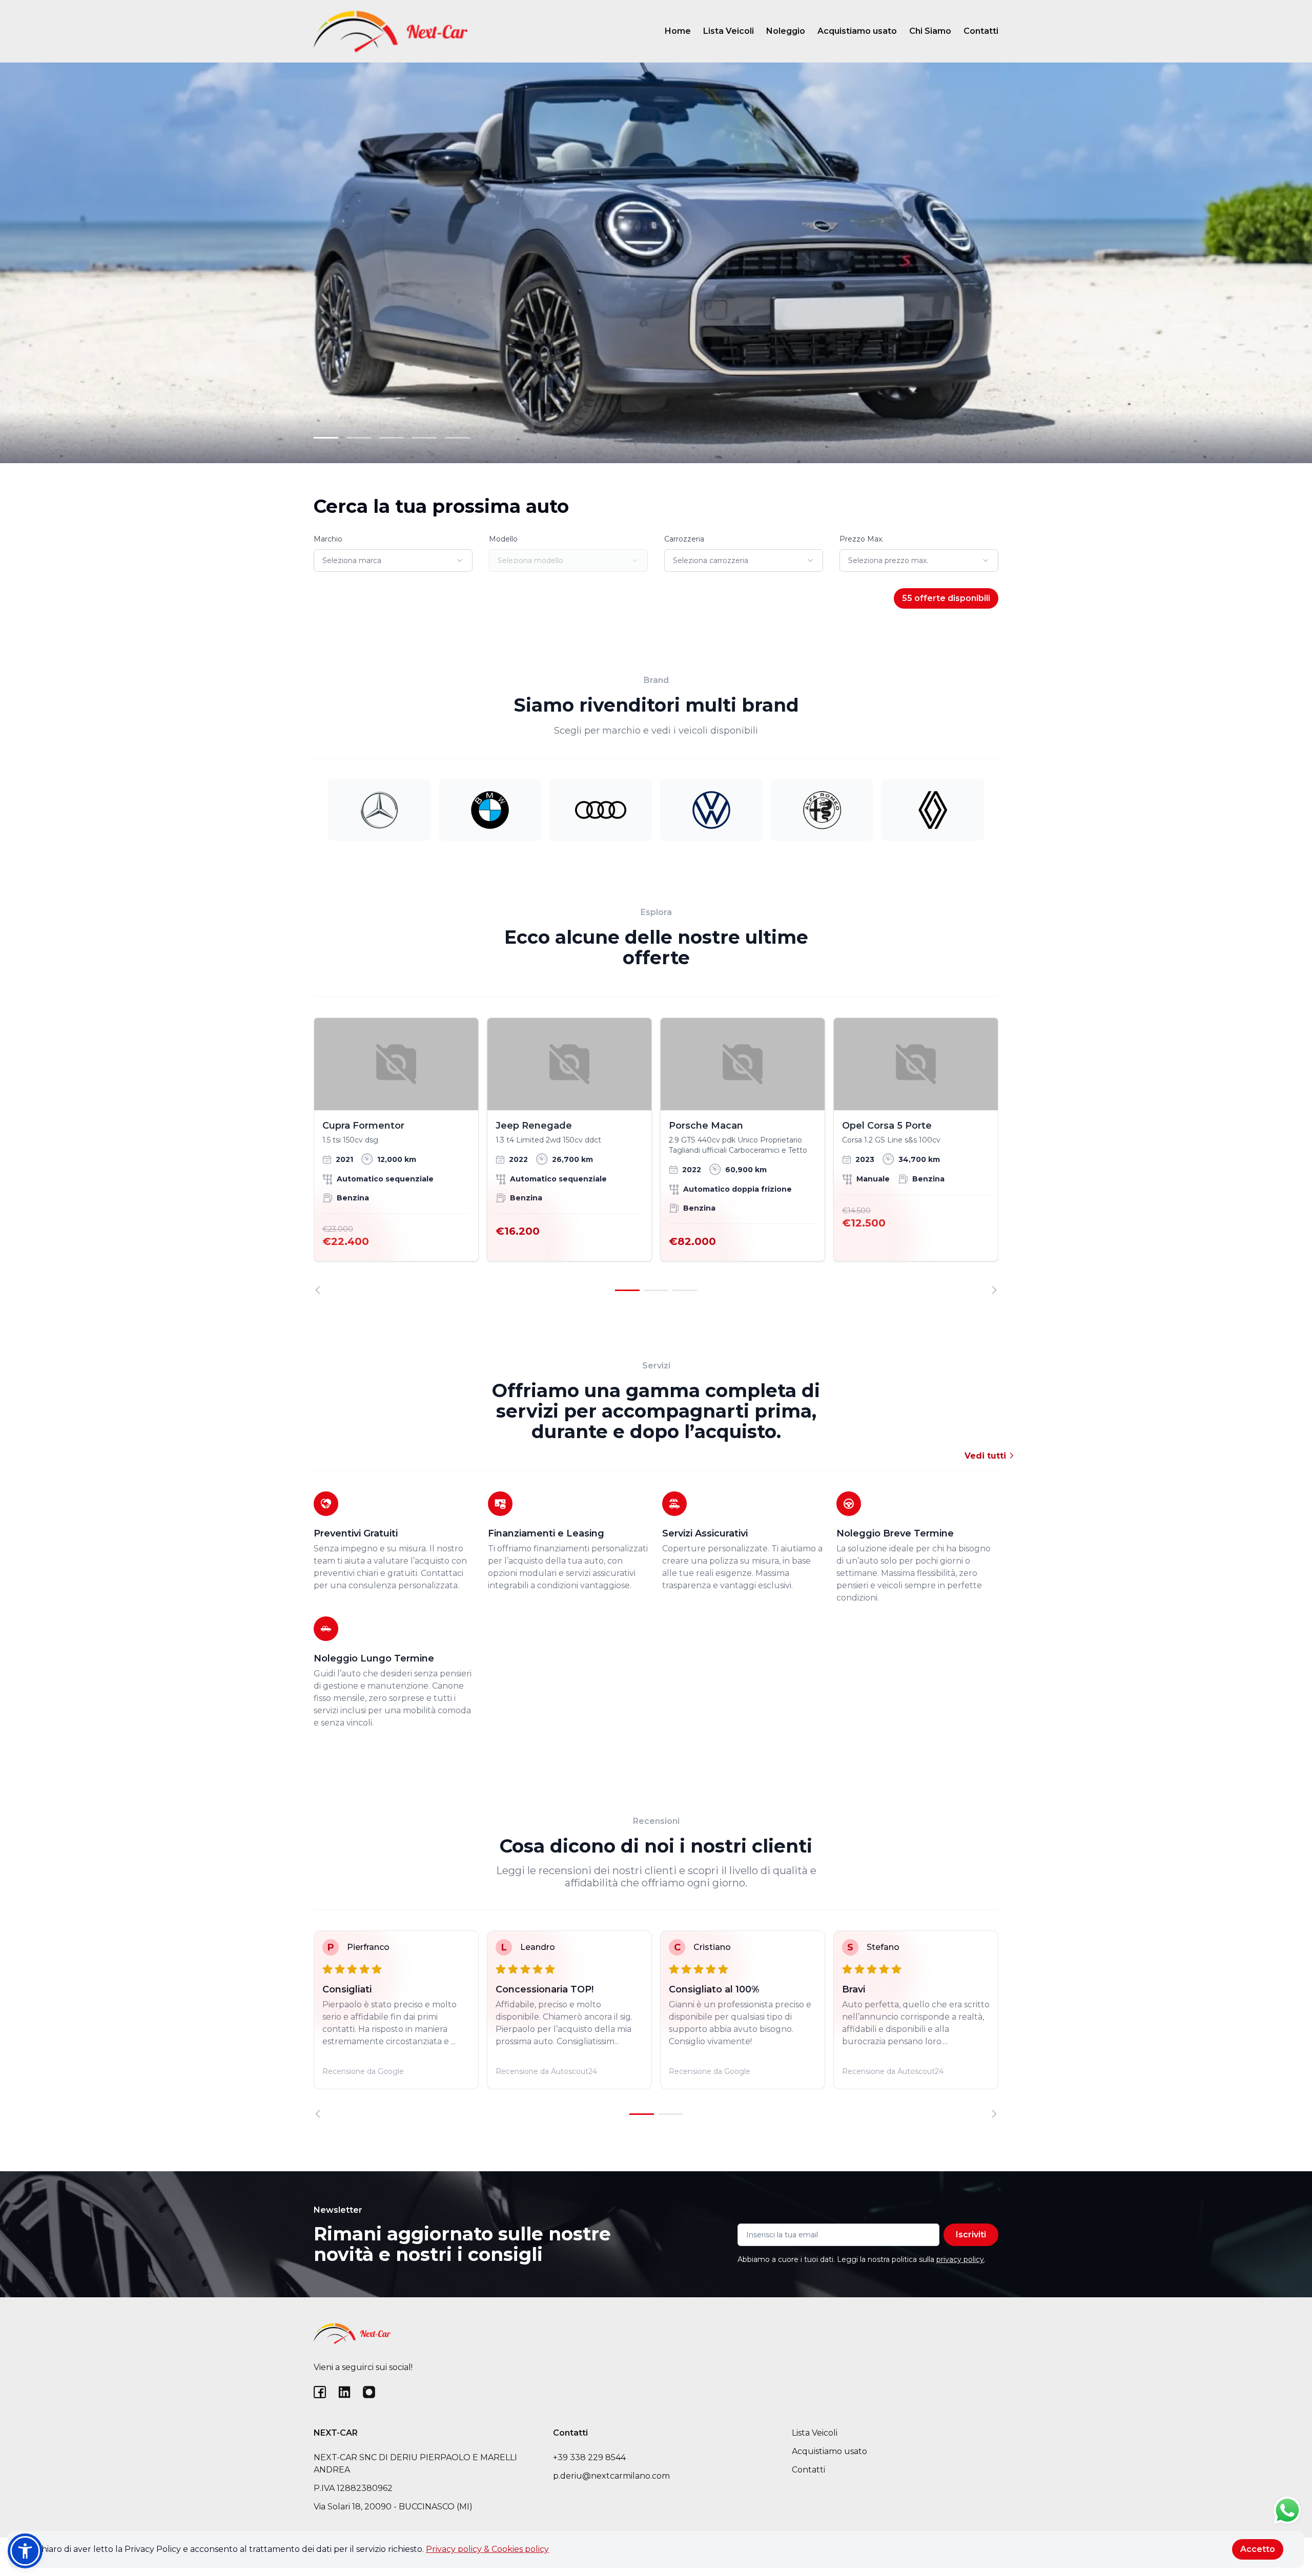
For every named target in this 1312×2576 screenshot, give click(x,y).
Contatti (981, 31)
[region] (656, 1156)
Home (678, 31)
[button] (25, 2551)
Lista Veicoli (729, 31)
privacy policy (960, 2259)
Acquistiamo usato (857, 31)
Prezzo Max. (862, 539)
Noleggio (786, 31)
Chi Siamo (930, 31)
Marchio (328, 539)
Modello (503, 539)
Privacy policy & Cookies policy (487, 2549)
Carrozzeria (684, 539)
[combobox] (393, 560)
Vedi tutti (987, 1456)
